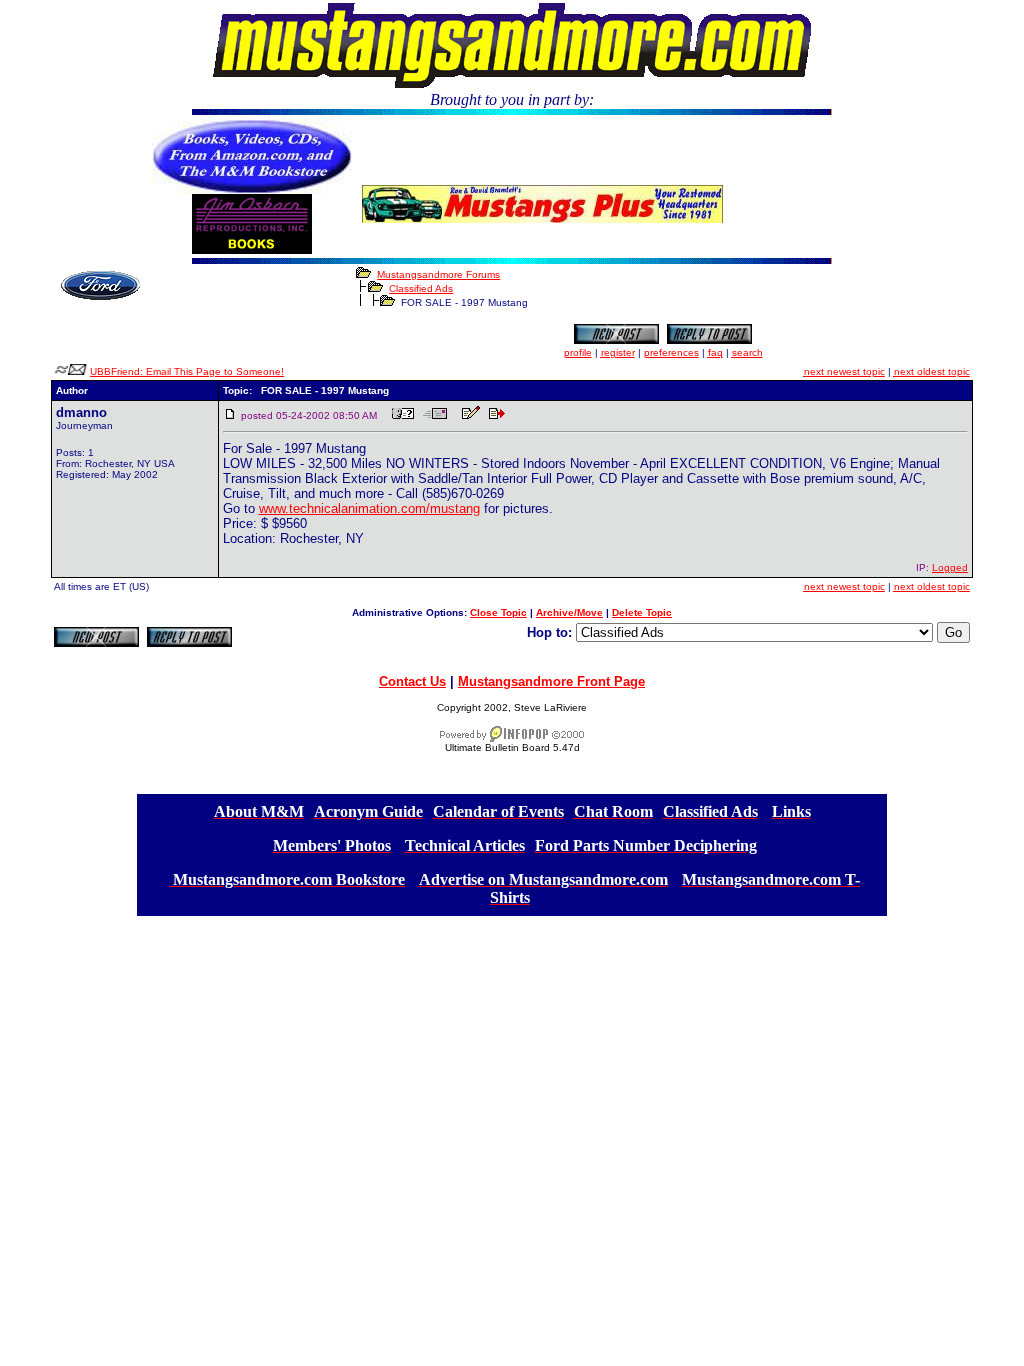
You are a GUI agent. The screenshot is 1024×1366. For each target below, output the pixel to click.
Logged (950, 567)
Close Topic (498, 612)
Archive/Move (569, 612)
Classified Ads (421, 288)
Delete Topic (642, 612)
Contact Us (412, 681)
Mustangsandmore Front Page (551, 681)
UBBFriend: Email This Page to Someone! (187, 371)
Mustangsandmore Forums (438, 274)
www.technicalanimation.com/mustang (369, 508)
